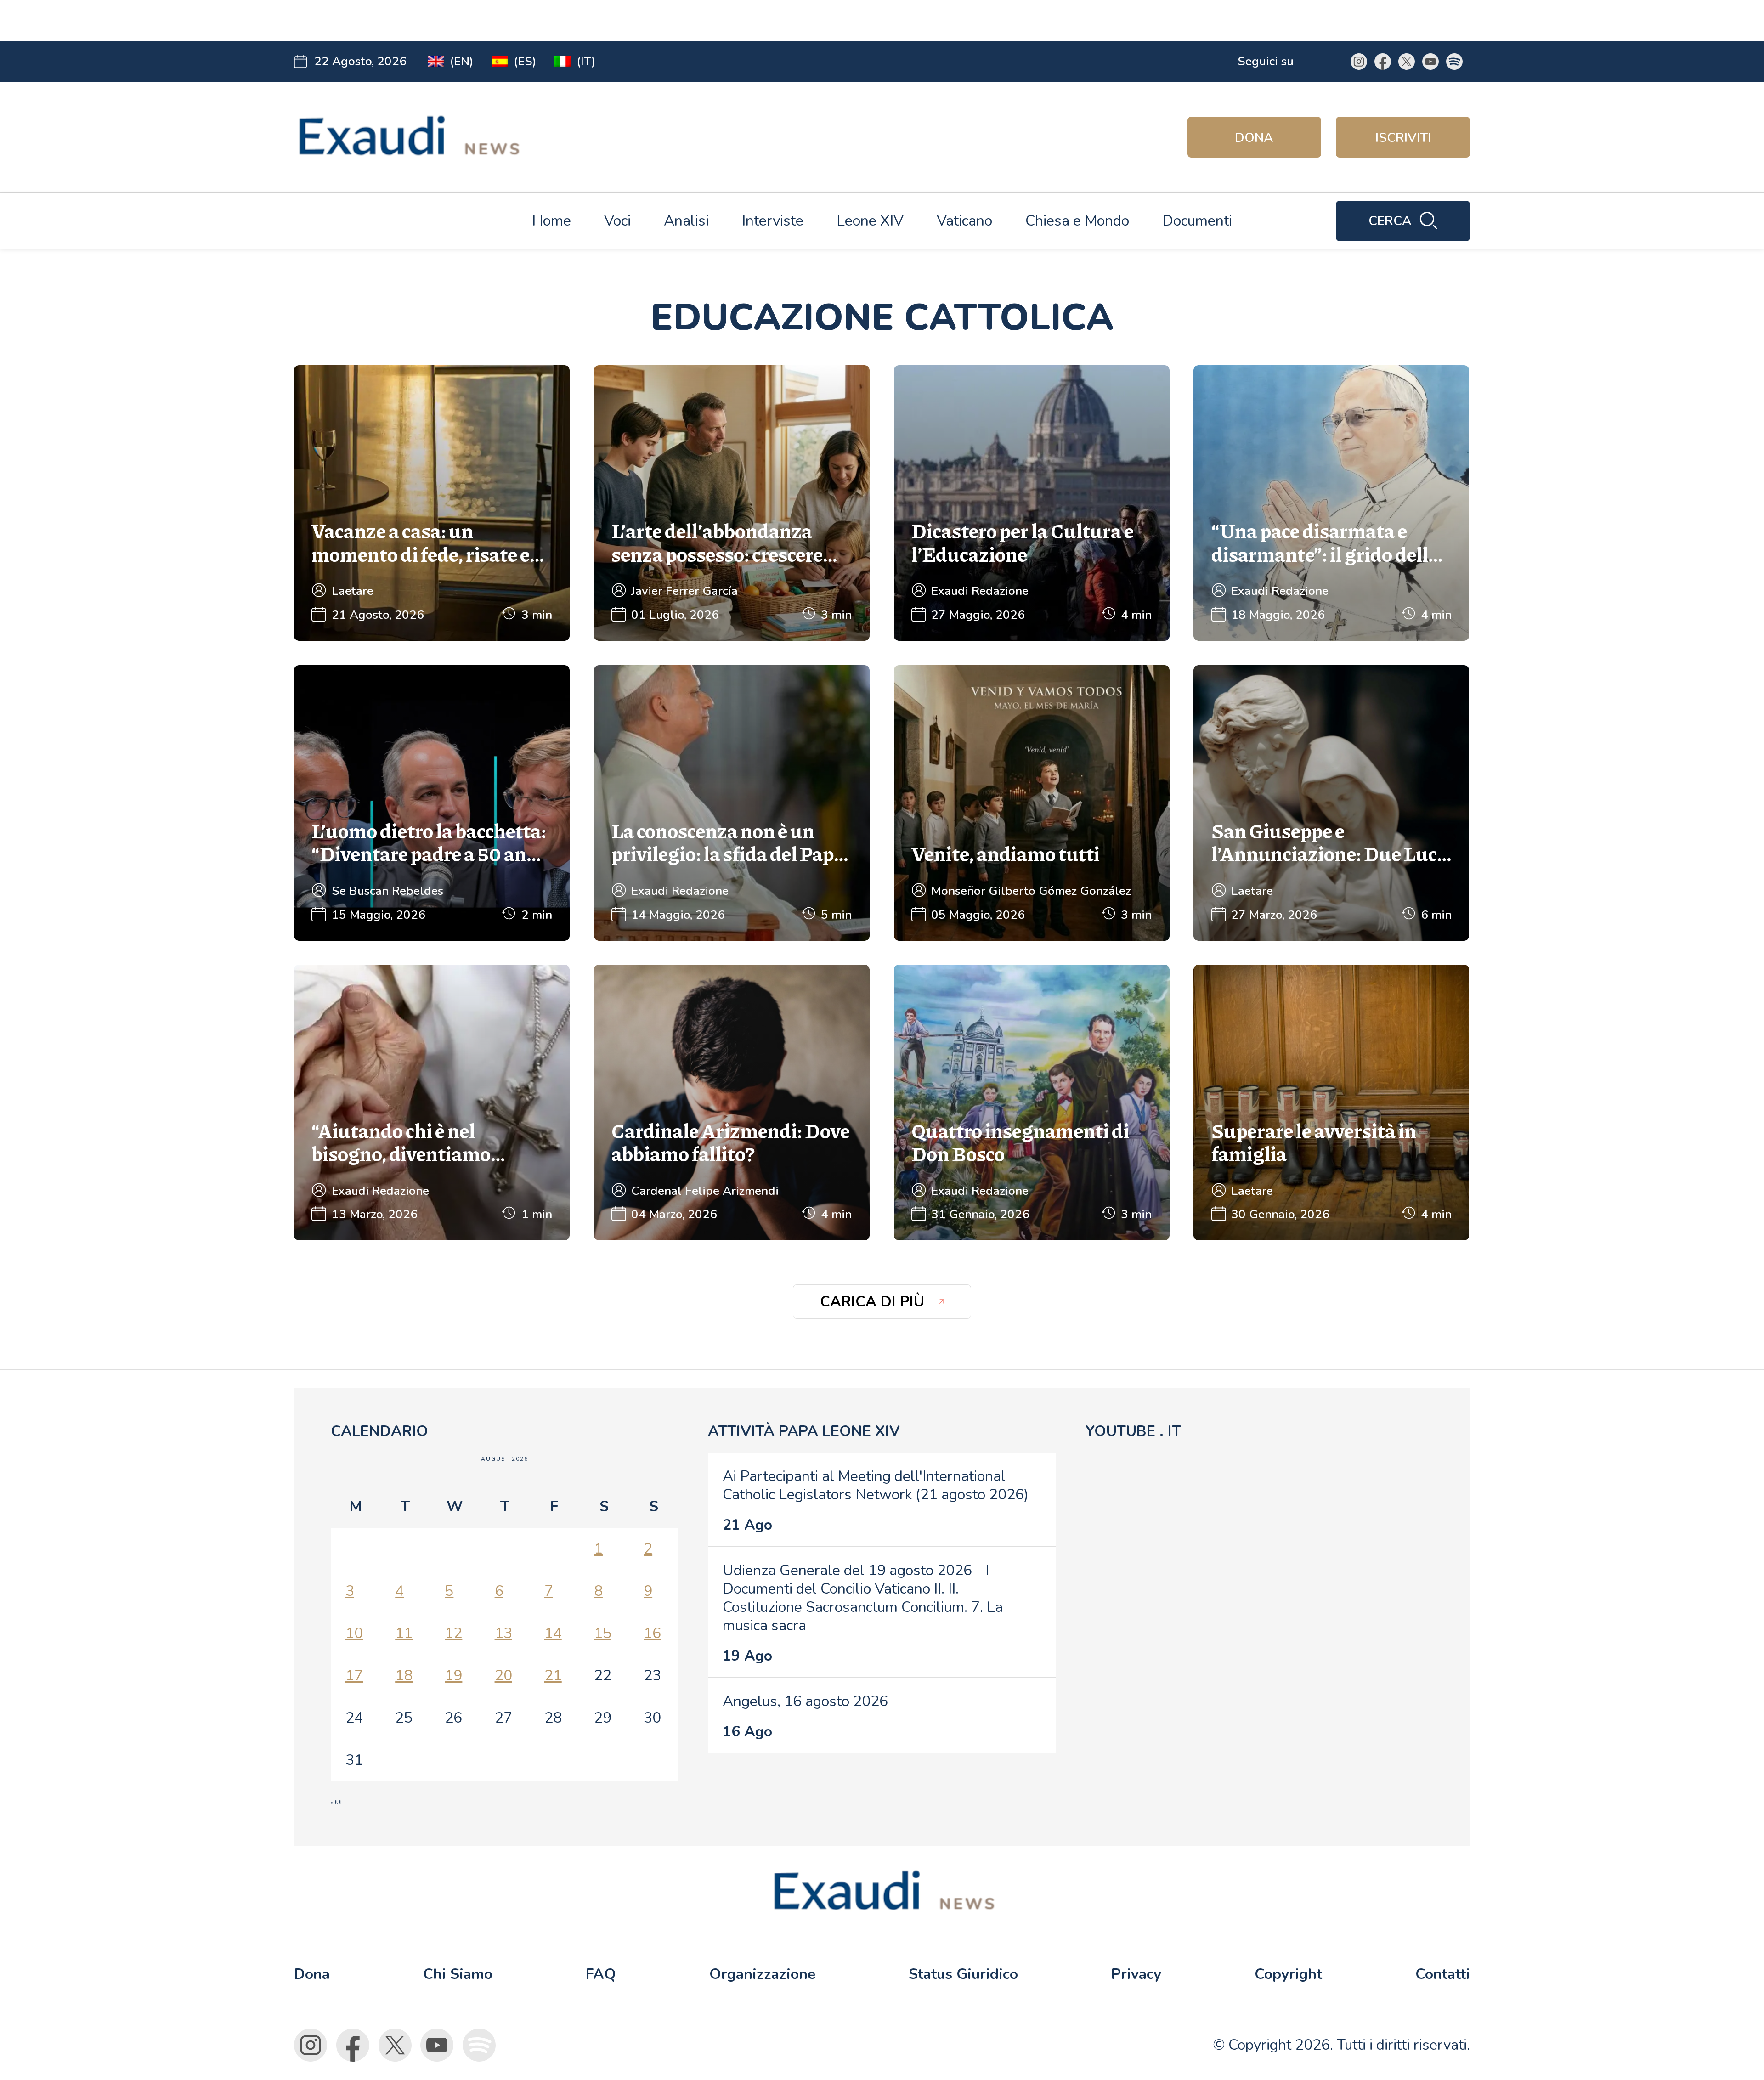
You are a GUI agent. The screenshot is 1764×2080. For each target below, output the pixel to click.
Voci (617, 221)
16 (652, 1633)
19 (453, 1676)
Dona (1254, 138)
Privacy (1136, 1974)
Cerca (1390, 221)
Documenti (1197, 221)
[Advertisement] (474, 21)
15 (603, 1633)
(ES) (525, 61)
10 (354, 1633)
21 (553, 1676)
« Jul (337, 1803)
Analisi (686, 221)
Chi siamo (458, 1974)
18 (404, 1676)
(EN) (461, 61)
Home (551, 221)
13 (503, 1633)
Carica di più (872, 1302)
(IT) (586, 61)
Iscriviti (1403, 138)
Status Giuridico (963, 1974)
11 (404, 1633)
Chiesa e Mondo (1077, 221)
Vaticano (964, 221)
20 (503, 1676)
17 (354, 1676)
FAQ (601, 1974)
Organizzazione (762, 1974)
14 (553, 1633)
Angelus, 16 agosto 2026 (805, 1701)
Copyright (1288, 1974)
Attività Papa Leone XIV (804, 1431)
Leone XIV (870, 221)
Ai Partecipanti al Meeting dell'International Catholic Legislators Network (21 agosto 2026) (876, 1485)
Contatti (1443, 1974)
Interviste (773, 221)
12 (453, 1633)
